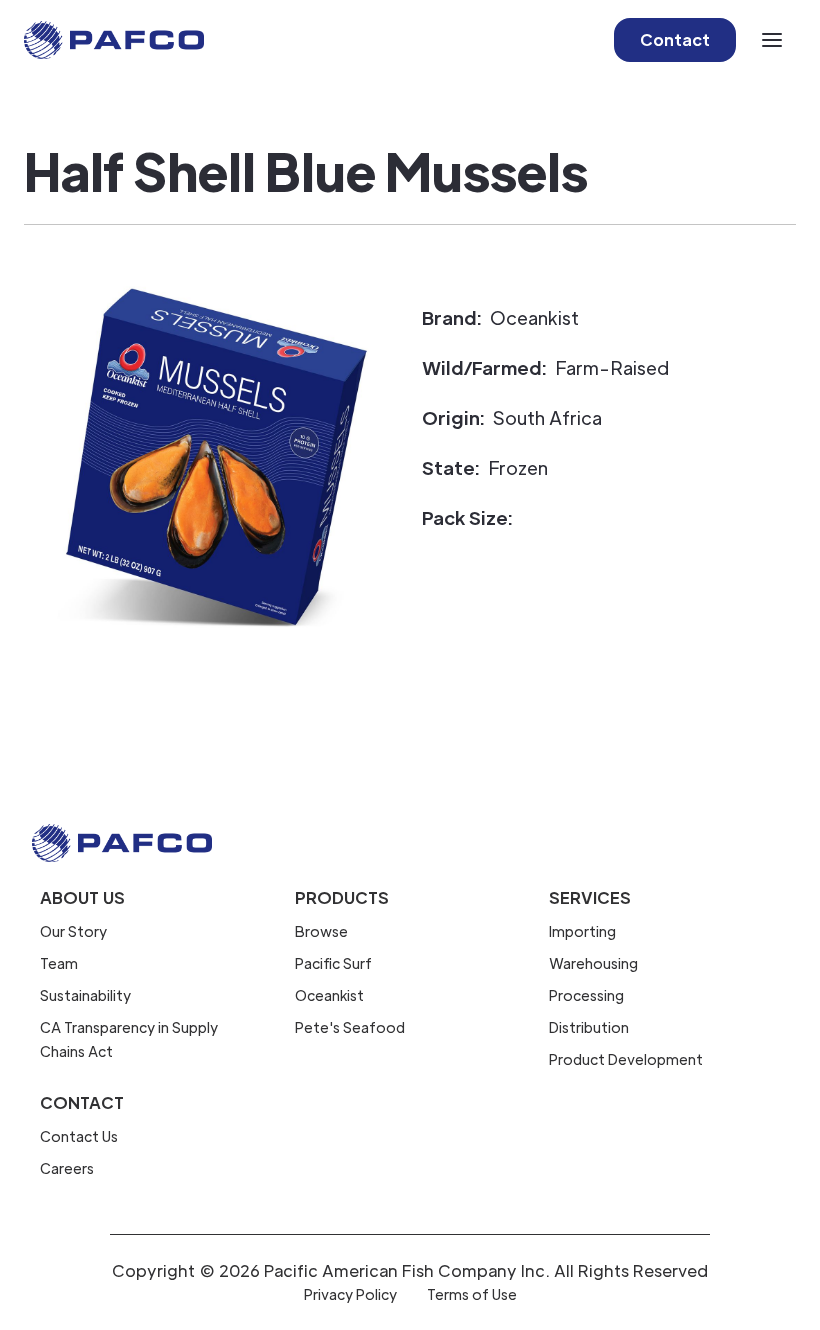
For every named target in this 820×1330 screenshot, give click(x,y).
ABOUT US (82, 897)
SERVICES (590, 897)
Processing (586, 995)
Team (59, 963)
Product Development (626, 1059)
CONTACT (82, 1102)
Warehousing (593, 963)
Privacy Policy (350, 1294)
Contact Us (79, 1136)
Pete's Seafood (350, 1027)
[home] (114, 40)
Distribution (589, 1027)
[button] (772, 40)
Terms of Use (472, 1294)
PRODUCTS (342, 897)
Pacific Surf (333, 963)
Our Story (73, 931)
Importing (582, 931)
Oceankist (329, 995)
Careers (67, 1168)
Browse (321, 931)
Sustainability (85, 995)
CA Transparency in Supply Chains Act (129, 1039)
